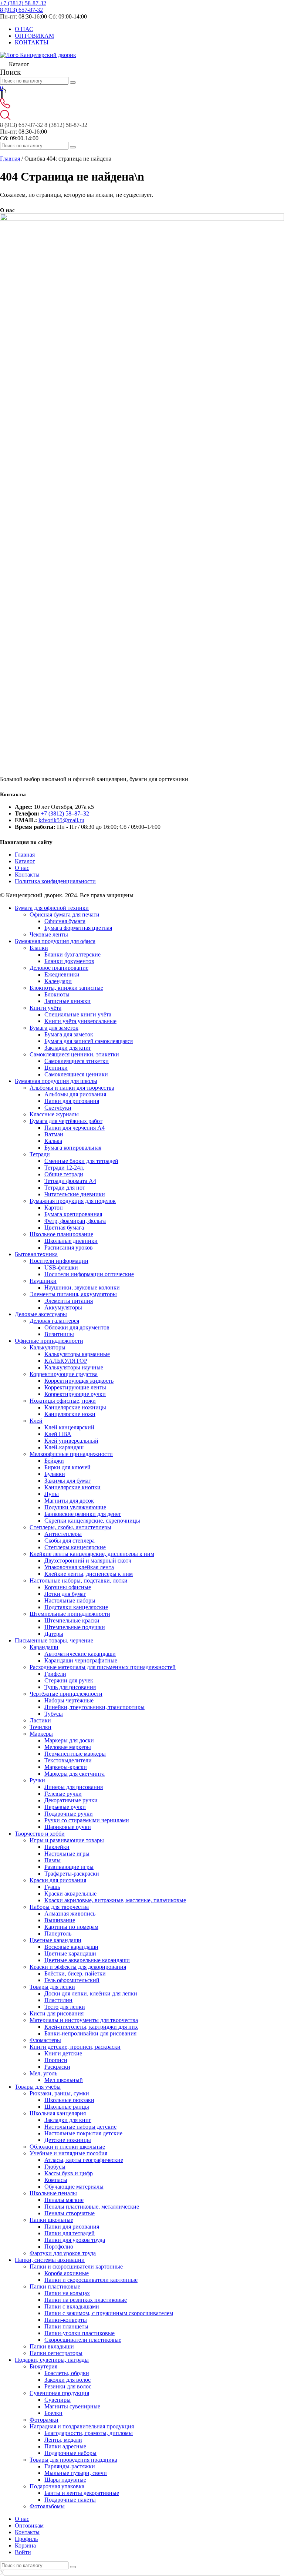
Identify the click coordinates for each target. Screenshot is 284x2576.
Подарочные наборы (70, 2453)
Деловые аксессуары (41, 1314)
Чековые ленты (49, 934)
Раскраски (57, 2067)
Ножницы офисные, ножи (63, 1401)
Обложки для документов (77, 1327)
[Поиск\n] (73, 147)
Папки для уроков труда (75, 2240)
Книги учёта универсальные (80, 1021)
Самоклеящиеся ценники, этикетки (74, 1054)
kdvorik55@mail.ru (61, 820)
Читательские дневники (75, 1194)
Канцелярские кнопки (72, 1487)
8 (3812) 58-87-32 (66, 125)
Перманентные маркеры (75, 1754)
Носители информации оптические (89, 1274)
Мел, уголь (43, 2073)
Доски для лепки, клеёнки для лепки (91, 1993)
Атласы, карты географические (84, 2160)
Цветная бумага (64, 1228)
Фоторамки (44, 2420)
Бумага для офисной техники (52, 908)
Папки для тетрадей (70, 2233)
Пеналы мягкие (64, 2200)
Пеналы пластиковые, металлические (92, 2207)
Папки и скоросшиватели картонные (76, 2266)
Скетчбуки (58, 1108)
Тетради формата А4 (70, 1181)
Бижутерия (43, 2366)
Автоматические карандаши (80, 1654)
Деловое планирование (59, 968)
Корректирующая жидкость (79, 1381)
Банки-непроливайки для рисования (90, 2033)
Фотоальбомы (47, 2506)
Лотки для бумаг (65, 1594)
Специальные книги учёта (78, 1014)
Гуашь (52, 1887)
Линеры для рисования (74, 1787)
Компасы (56, 2180)
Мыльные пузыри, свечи (76, 2473)
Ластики (40, 1720)
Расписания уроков (69, 1247)
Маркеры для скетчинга (75, 1774)
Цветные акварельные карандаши (87, 1960)
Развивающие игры (69, 1867)
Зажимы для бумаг (68, 1481)
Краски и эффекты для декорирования (78, 1967)
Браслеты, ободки (67, 2373)
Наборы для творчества (59, 1907)
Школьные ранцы (67, 2107)
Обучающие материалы (74, 2187)
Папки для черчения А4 (75, 1128)
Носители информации (59, 1261)
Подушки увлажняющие (75, 1507)
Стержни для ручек (69, 1680)
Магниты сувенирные (72, 2406)
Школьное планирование (61, 1234)
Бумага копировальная (73, 1148)
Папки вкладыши (52, 2346)
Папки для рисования (72, 1101)
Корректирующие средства (64, 1374)
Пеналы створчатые (70, 2213)
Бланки (39, 948)
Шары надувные (65, 2480)
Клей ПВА (58, 1434)
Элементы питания (69, 1301)
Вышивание (60, 1920)
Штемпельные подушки (75, 1627)
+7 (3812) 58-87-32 (23, 3)
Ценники (56, 1068)
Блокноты (57, 994)
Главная (10, 159)
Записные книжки (67, 1001)
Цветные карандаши (55, 1940)
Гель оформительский (72, 1980)
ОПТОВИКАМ (34, 36)
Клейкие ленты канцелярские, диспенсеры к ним (92, 1554)
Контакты (27, 875)
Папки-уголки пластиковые (80, 2333)
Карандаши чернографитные (81, 1660)
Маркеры (41, 1734)
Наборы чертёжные (69, 1700)
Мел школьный (64, 2080)
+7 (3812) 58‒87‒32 (65, 813)
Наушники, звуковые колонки (82, 1287)
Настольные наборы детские (80, 2127)
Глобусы (55, 2167)
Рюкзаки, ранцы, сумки (59, 2093)
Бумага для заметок (54, 1028)
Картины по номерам (71, 1927)
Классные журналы (54, 1114)
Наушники (43, 1281)
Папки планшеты (66, 2326)
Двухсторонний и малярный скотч (88, 1561)
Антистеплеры (63, 1534)
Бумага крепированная (73, 1214)
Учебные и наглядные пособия (68, 2153)
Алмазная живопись (70, 1913)
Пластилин (58, 2000)
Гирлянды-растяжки (70, 2466)
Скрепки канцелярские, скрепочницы (92, 1521)
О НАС (24, 29)
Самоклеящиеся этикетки (77, 1061)
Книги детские (63, 2053)
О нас (22, 868)
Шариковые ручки (68, 1827)
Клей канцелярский (69, 1427)
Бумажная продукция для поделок (73, 1201)
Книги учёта (45, 1008)
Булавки (55, 1474)
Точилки (40, 1727)
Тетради (40, 1154)
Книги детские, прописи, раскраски (75, 2047)
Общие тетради (64, 1174)
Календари (58, 981)
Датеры (54, 1634)
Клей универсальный (71, 1441)
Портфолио (59, 2247)
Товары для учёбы (38, 2087)
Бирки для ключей (67, 1467)
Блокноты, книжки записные (66, 988)
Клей (36, 1421)
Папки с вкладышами (72, 2306)
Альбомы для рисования (75, 1094)
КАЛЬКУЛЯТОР (66, 1361)
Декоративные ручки (71, 1800)
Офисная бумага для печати (65, 914)
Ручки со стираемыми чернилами (87, 1820)
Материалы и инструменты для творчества (84, 2020)
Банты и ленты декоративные (82, 2493)
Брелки (53, 2413)
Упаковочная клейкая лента (79, 1567)
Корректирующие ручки (75, 1394)
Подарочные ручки (69, 1814)
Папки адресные (65, 2446)
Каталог (25, 861)
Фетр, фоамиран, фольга (75, 1221)
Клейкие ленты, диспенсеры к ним (89, 1574)
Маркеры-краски (66, 1767)
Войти (23, 2552)
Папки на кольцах (67, 2293)
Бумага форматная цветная (78, 928)
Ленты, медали (63, 2440)
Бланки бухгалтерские (72, 954)
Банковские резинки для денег (83, 1514)
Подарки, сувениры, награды (52, 2360)
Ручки (37, 1780)
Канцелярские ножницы (75, 1407)
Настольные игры (67, 1854)
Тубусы (54, 1714)
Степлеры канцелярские (75, 1547)
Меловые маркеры (68, 1747)
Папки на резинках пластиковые (86, 2300)
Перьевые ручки (65, 1807)
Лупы (52, 1494)
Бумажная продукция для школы (56, 1081)
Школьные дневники (71, 1241)
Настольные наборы (70, 1600)
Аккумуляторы (63, 1307)
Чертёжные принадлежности (66, 1694)
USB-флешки (61, 1267)
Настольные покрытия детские (83, 2133)
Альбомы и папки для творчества (72, 1088)
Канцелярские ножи (70, 1414)
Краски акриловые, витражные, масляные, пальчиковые (115, 1900)
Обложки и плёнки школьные (67, 2147)
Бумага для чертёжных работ (66, 1121)
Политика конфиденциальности (55, 881)
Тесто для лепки (65, 2007)
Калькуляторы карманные (77, 1354)
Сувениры (58, 2400)
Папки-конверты (66, 2320)
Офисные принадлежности (49, 1341)
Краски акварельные (70, 1894)
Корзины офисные (68, 1587)
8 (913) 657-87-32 (21, 10)
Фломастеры (45, 2040)
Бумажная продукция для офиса (55, 941)
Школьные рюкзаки (69, 2100)
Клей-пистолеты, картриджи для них (91, 2027)
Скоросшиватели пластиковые (83, 2340)
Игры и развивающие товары (67, 1840)
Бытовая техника (36, 1254)
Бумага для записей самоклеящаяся (89, 1041)
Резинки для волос (68, 2386)
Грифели (55, 1674)
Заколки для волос (67, 2380)
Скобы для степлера (70, 1541)
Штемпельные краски (72, 1620)
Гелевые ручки (63, 1794)
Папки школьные (51, 2220)
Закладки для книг (68, 1048)
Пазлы (53, 1860)
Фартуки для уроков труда (63, 2253)
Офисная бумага (65, 921)
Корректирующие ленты (75, 1387)
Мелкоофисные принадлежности (71, 1454)
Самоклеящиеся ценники (76, 1074)
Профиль (26, 2539)
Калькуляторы (48, 1347)
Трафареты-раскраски (72, 1874)
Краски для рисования (58, 1880)
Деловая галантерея (54, 1321)
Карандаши (44, 1647)
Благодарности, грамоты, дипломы (89, 2433)
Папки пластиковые (55, 2286)
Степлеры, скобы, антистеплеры (70, 1527)
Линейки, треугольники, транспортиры (94, 1707)
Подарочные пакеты (70, 2500)
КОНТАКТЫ (32, 42)
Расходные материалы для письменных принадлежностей (103, 1667)
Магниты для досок (69, 1501)
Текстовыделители (68, 1760)
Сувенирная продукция (59, 2393)
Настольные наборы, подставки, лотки (79, 1580)
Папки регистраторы (56, 2353)
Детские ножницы (68, 2140)
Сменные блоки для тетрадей (81, 1161)
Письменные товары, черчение (54, 1640)
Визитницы (59, 1334)
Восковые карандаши (71, 1947)
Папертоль (58, 1933)
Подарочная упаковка (57, 2486)
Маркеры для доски (69, 1740)
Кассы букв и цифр (69, 2173)
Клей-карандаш (64, 1447)
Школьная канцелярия (58, 2113)
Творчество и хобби (40, 1834)
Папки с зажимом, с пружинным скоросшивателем (109, 2313)
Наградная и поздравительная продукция (82, 2426)
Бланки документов (69, 961)
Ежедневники (62, 974)
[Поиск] (73, 83)
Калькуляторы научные (74, 1367)
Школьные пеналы (53, 2193)
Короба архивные (67, 2273)
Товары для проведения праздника (73, 2460)
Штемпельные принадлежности (70, 1614)
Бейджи (54, 1461)
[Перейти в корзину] (2, 95)
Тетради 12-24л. (64, 1168)
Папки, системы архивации (50, 2260)
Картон (54, 1208)
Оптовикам (29, 2525)
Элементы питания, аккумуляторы (73, 1294)
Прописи (56, 2060)
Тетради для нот (65, 1188)
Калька (53, 1141)
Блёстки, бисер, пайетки (75, 1973)
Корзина (25, 2545)
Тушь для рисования (70, 1687)
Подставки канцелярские (76, 1607)
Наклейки (57, 1847)
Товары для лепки (52, 1987)
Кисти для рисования (57, 2013)
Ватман (54, 1134)
